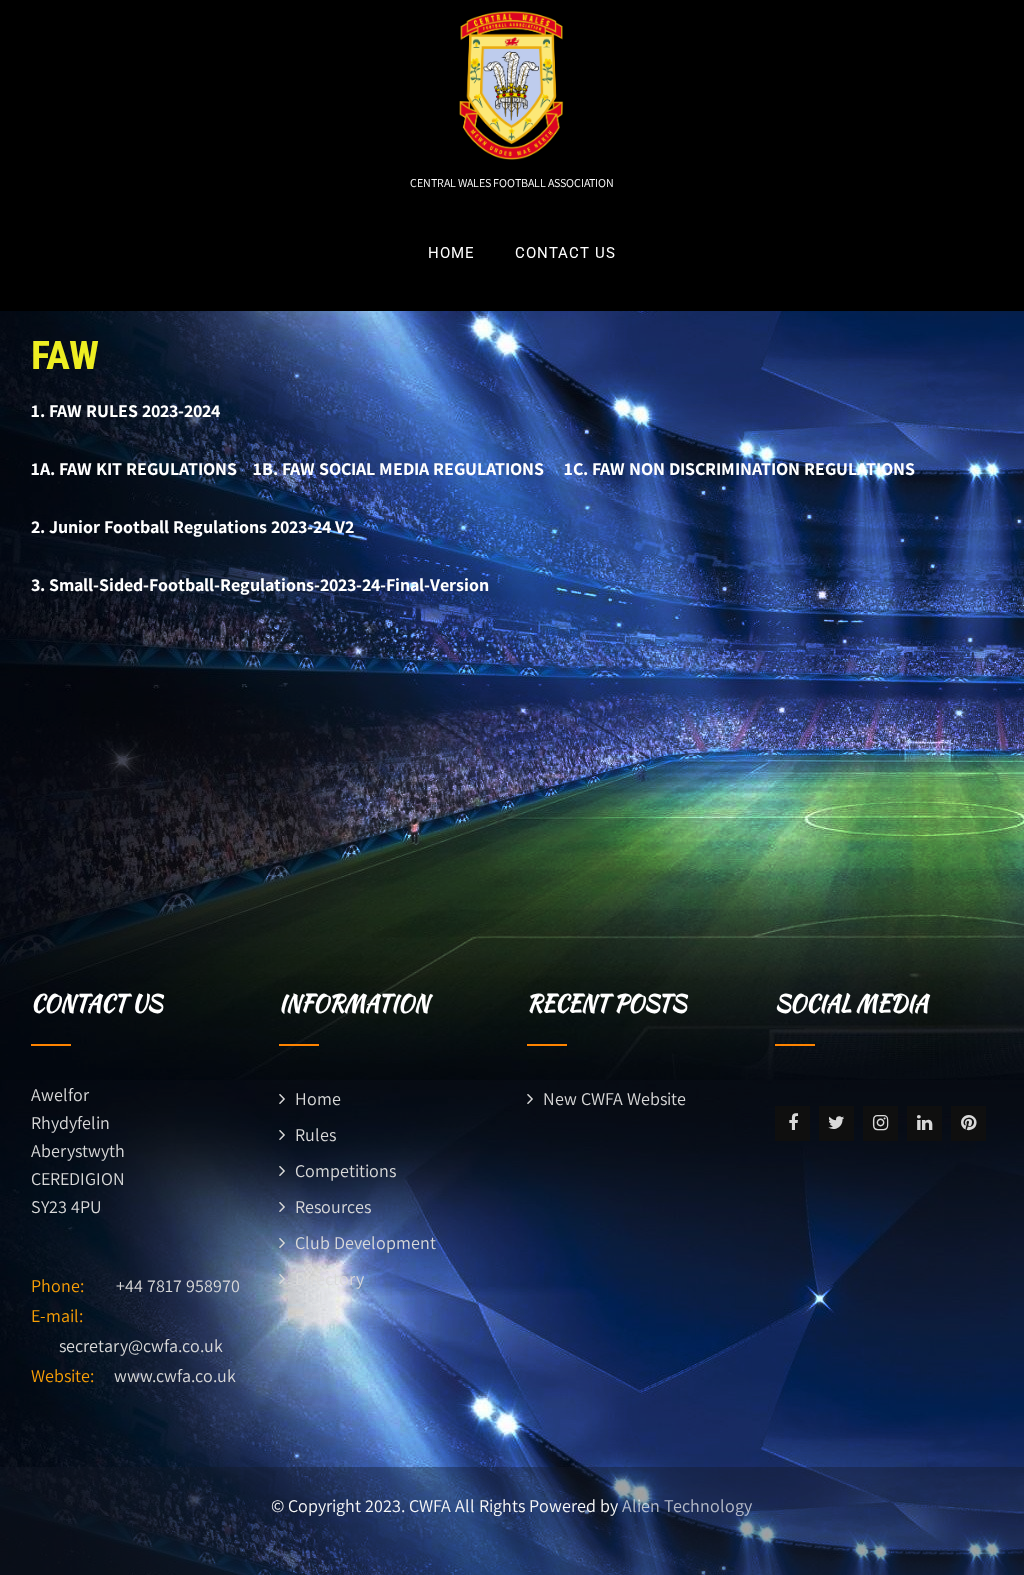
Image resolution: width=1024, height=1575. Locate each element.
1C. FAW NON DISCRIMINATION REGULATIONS (739, 468)
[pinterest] (968, 1123)
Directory (329, 1278)
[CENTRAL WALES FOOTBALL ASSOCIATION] (512, 12)
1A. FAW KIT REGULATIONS (142, 468)
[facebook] (792, 1123)
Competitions (345, 1170)
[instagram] (880, 1123)
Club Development (365, 1242)
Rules (315, 1134)
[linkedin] (924, 1123)
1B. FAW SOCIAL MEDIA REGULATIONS (408, 468)
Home (451, 253)
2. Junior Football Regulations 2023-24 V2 (192, 526)
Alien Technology (687, 1505)
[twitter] (836, 1123)
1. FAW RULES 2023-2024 (125, 410)
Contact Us (565, 253)
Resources (333, 1206)
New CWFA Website (614, 1098)
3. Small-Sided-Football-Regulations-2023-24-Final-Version (260, 584)
